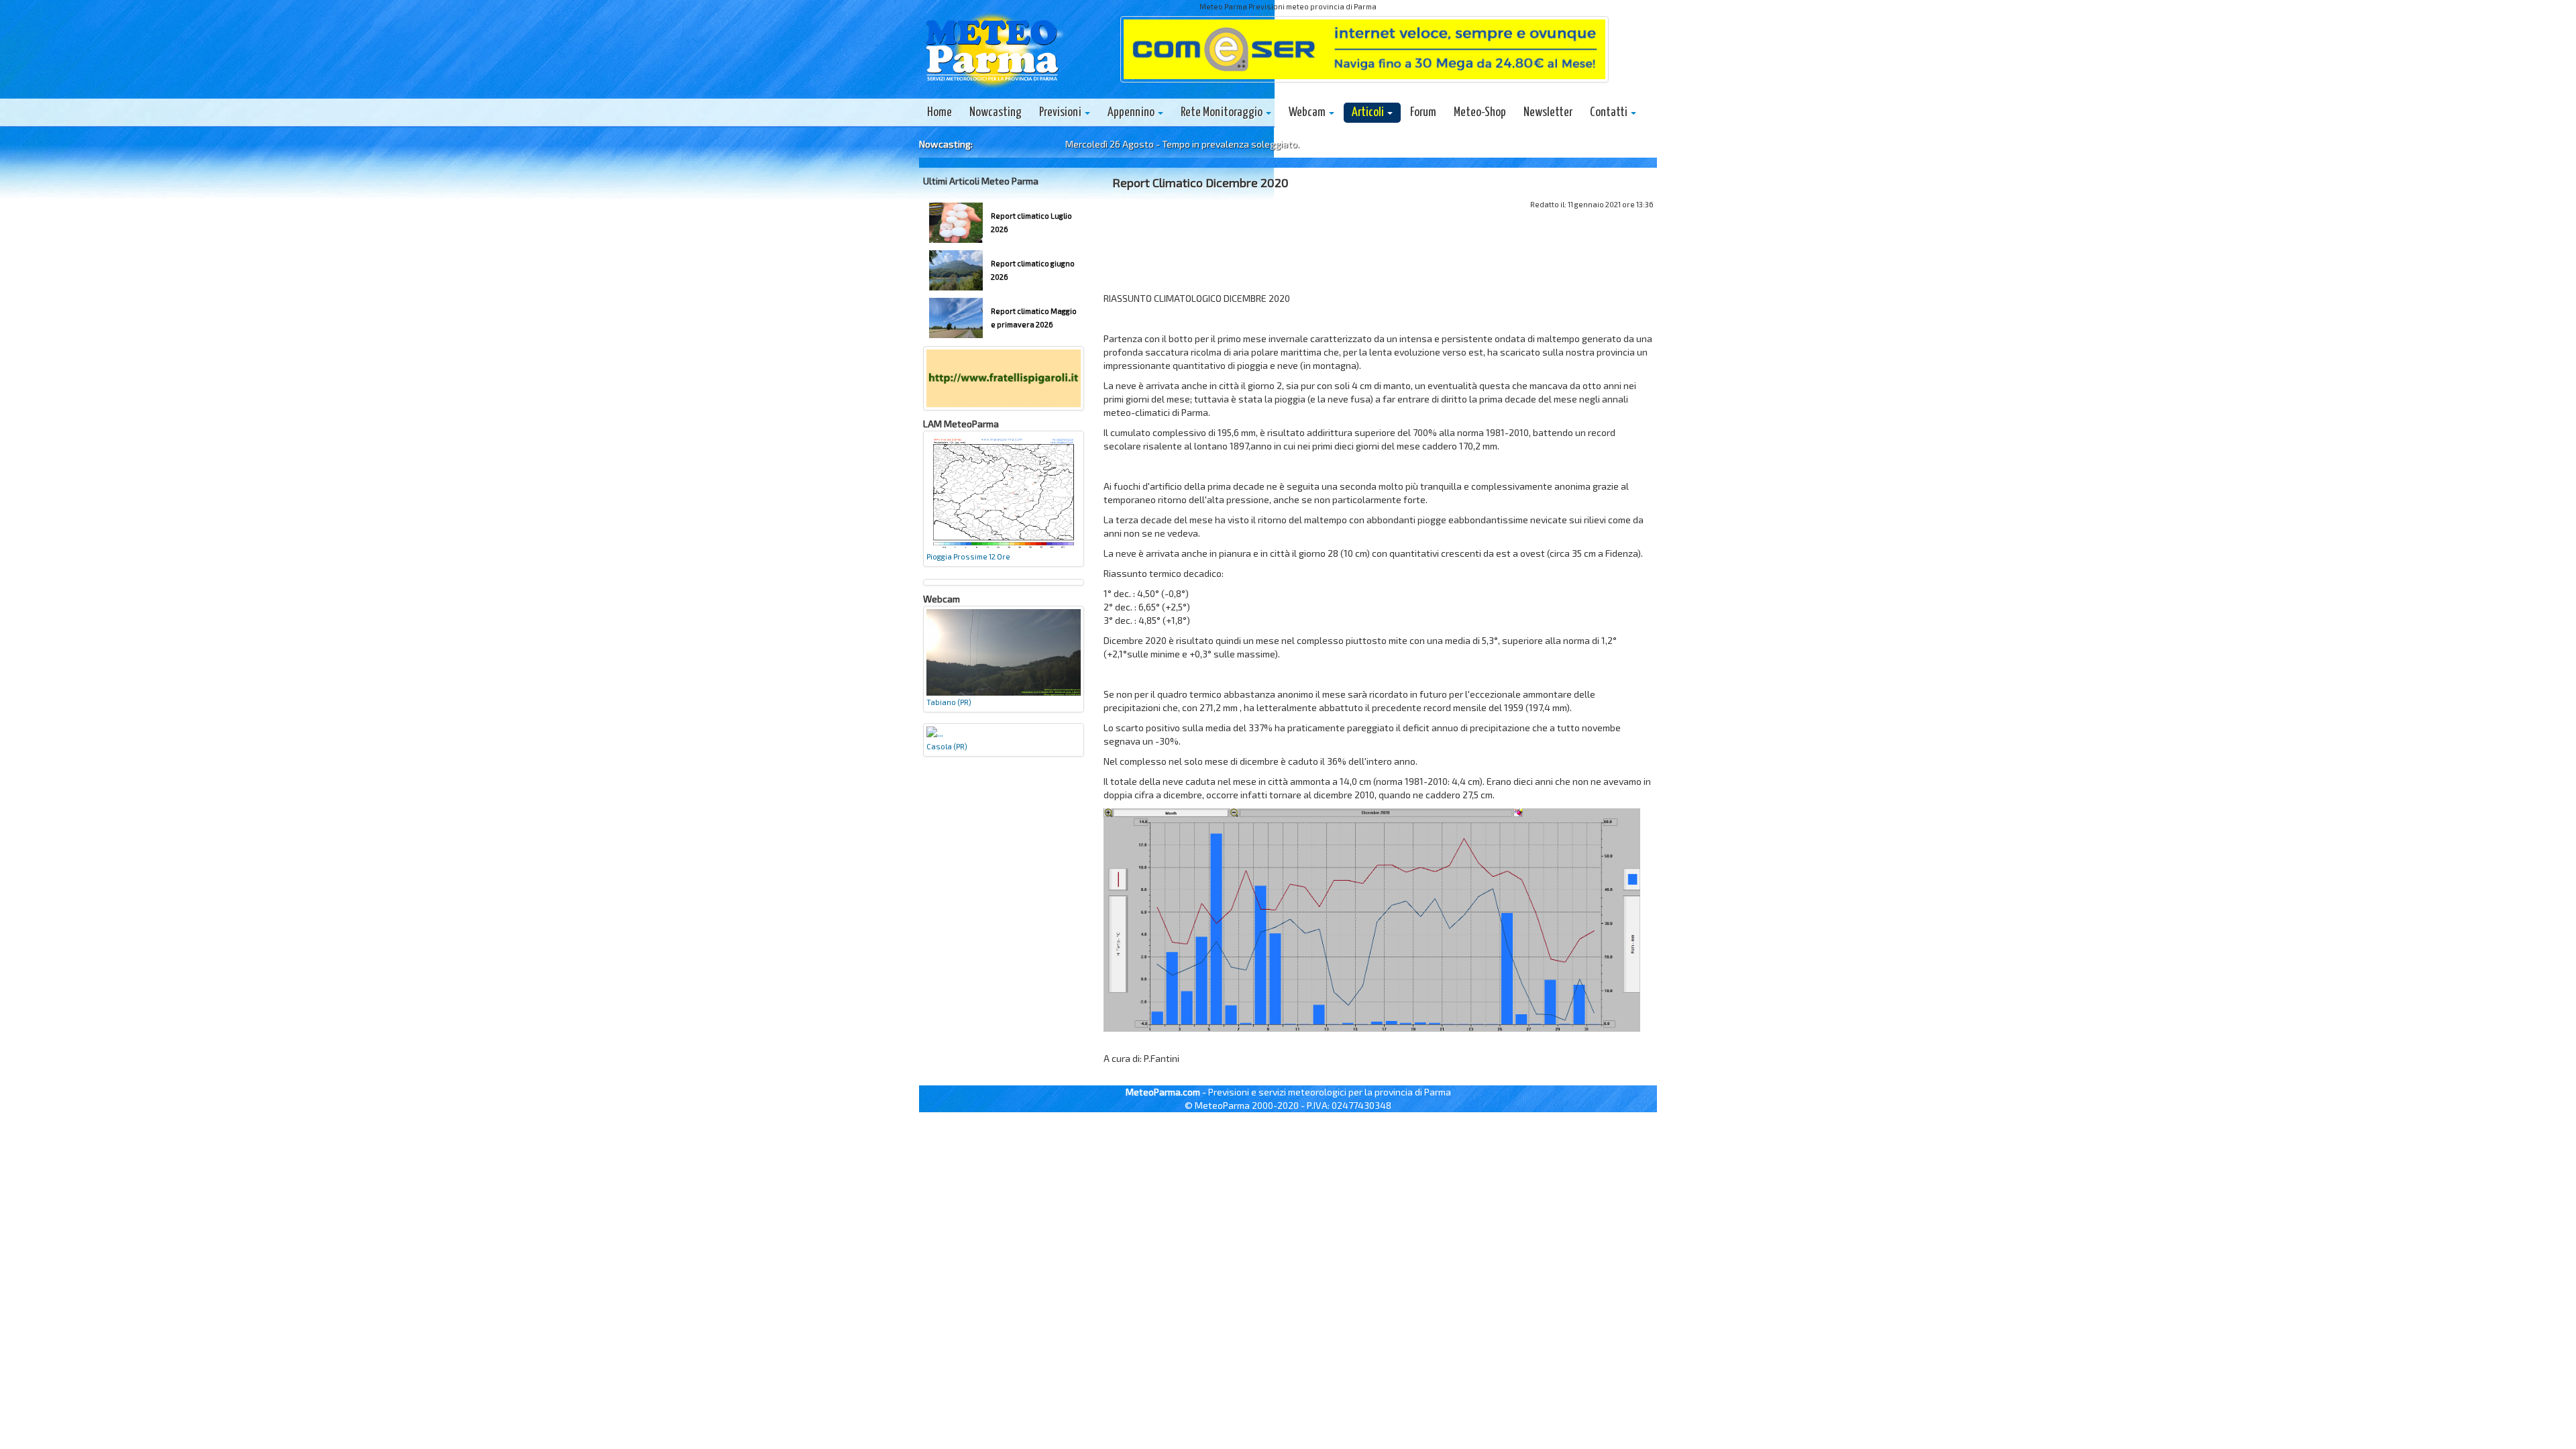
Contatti (1610, 112)
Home (940, 112)
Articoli (1369, 112)
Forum (1423, 112)
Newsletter (1548, 112)
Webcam (1308, 112)
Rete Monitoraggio (1223, 112)
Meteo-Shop (1480, 112)
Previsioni (1061, 112)
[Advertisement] (1379, 255)
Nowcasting (996, 112)
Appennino (1132, 112)
